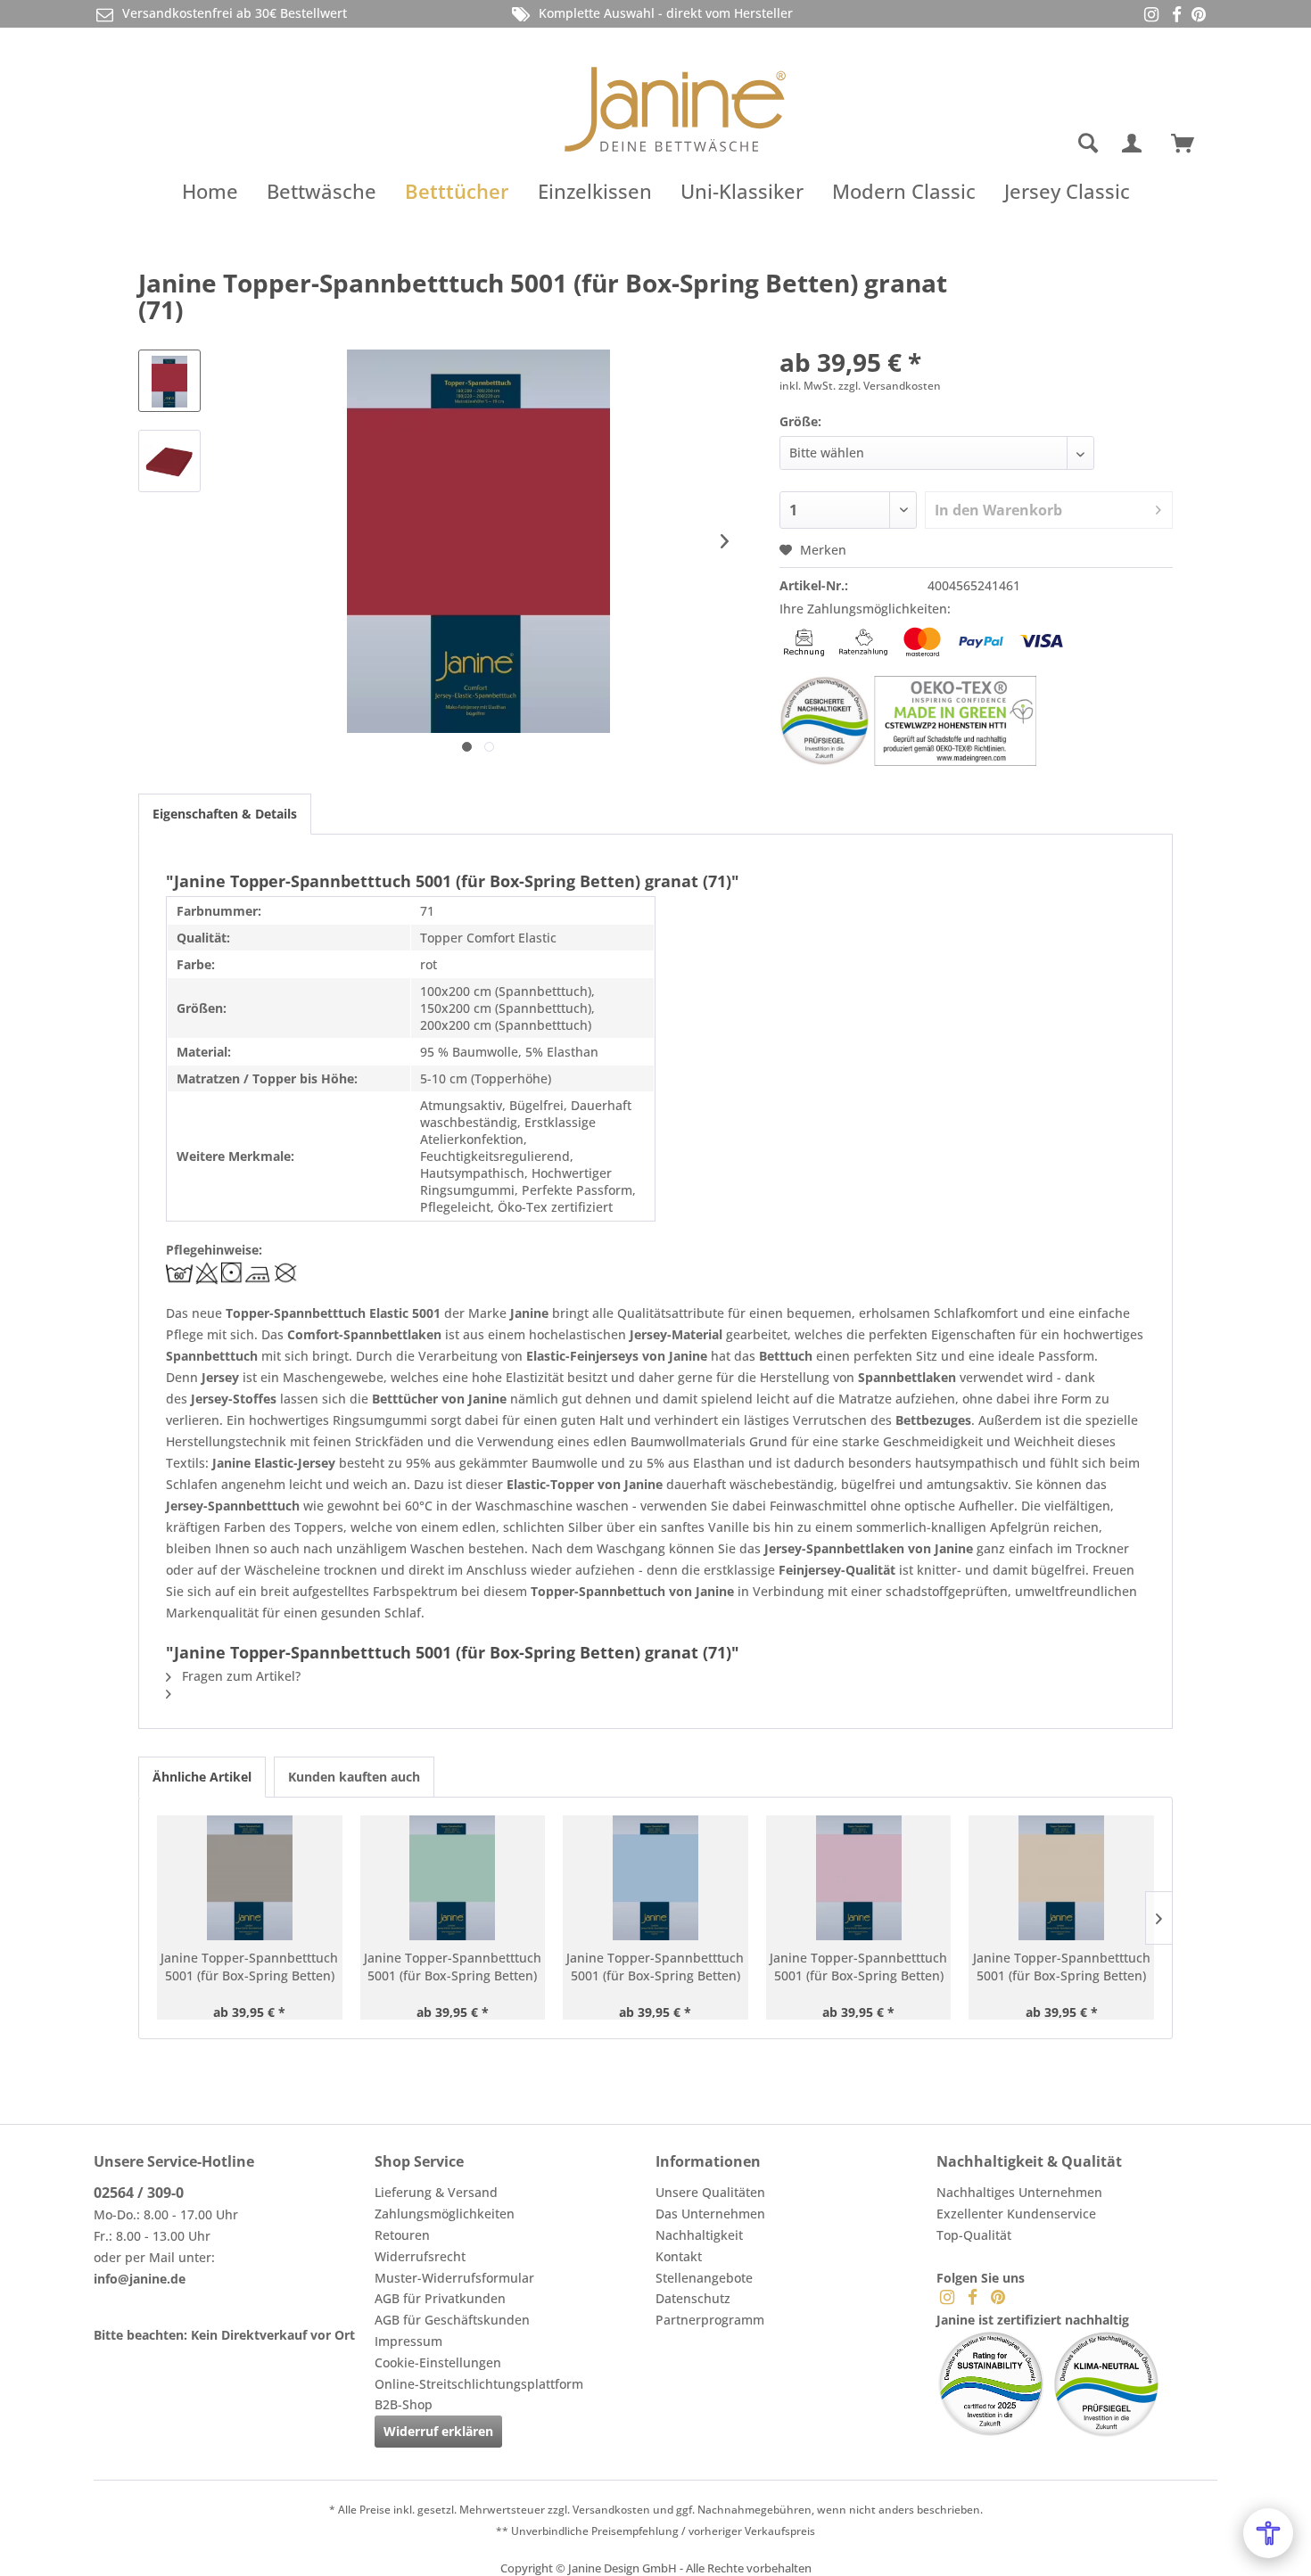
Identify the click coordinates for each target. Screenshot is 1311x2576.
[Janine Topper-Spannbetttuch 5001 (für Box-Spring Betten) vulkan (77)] (250, 1878)
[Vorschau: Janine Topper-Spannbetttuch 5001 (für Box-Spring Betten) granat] (169, 381)
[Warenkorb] (1191, 144)
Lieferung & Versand (436, 2192)
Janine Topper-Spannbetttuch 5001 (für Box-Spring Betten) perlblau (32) (655, 1967)
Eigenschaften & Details (225, 814)
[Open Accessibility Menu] (1268, 2533)
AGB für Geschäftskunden (452, 2320)
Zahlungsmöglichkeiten (445, 2214)
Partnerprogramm (710, 2320)
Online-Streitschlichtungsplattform (479, 2384)
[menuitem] (1017, 144)
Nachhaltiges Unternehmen (1019, 2192)
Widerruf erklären (438, 2431)
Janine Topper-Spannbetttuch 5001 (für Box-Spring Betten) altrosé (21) (858, 1967)
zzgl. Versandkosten (890, 386)
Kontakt (679, 2256)
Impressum (408, 2341)
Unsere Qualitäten (710, 2192)
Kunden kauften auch (354, 1777)
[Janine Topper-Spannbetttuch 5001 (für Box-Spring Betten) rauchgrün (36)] (453, 1878)
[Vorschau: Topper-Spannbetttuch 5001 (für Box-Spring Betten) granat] (169, 461)
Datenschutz (693, 2298)
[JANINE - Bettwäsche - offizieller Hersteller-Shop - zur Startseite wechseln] (675, 99)
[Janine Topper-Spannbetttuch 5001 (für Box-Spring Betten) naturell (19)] (1061, 1878)
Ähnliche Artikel (202, 1777)
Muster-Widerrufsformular (454, 2278)
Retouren (402, 2235)
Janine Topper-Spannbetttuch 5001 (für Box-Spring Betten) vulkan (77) (249, 1967)
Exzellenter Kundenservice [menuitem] (1016, 2214)
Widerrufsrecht (420, 2256)
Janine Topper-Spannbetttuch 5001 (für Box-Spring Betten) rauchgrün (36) (453, 1967)
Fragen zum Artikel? (239, 1676)
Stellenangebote (704, 2278)
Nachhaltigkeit (699, 2235)
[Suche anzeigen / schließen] (1088, 144)
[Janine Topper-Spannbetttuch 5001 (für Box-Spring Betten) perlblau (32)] (655, 1878)
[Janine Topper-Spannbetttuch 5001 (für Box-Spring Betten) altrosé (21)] (859, 1878)
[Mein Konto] (1135, 144)
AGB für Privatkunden (440, 2298)
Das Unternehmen (710, 2214)
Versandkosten (611, 2510)
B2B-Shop (404, 2404)
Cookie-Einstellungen (438, 2362)
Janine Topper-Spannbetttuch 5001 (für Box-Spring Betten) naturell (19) (1062, 1967)
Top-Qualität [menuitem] (974, 2235)
